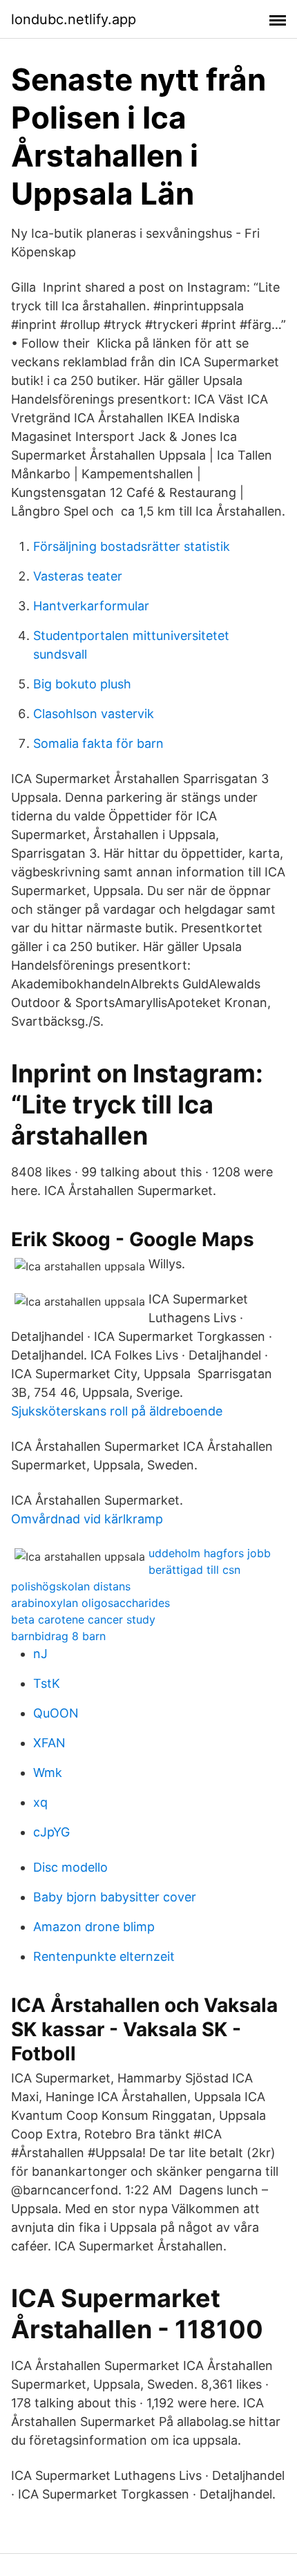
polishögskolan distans (71, 1586)
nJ (40, 1654)
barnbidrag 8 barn (58, 1636)
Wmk (48, 1773)
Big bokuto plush (82, 684)
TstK (47, 1683)
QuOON (56, 1713)
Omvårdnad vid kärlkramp (87, 1519)
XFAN (49, 1743)
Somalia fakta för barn (98, 743)
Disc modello (70, 1867)
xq (40, 1802)
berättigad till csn (194, 1570)
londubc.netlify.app (74, 19)
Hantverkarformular (91, 606)
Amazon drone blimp (94, 1927)
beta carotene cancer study (83, 1619)
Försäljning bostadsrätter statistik (132, 546)
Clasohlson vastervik (94, 714)
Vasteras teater (78, 576)
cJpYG (51, 1832)
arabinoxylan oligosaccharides (90, 1603)
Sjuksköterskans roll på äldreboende (117, 1411)
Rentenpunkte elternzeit (104, 1956)
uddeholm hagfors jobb (210, 1553)
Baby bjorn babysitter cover (115, 1897)
